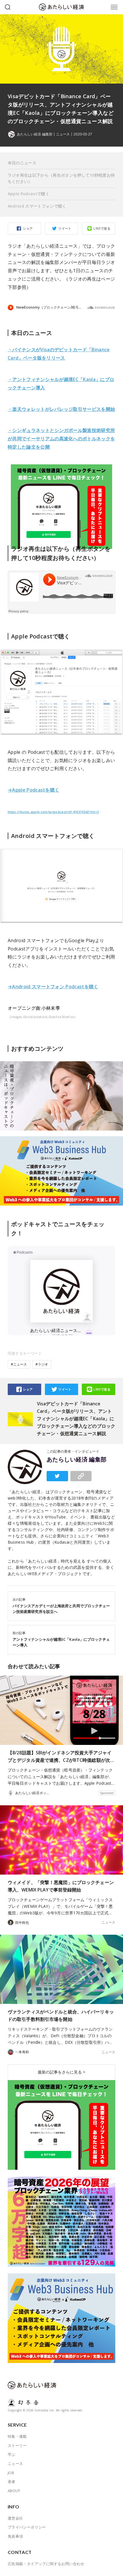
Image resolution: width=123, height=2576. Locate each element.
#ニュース (19, 1364)
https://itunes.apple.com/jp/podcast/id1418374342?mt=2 (53, 812)
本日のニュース (22, 163)
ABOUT (14, 2491)
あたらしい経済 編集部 (77, 1459)
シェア (28, 228)
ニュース (63, 134)
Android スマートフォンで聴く (37, 206)
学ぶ (12, 2454)
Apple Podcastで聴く (29, 194)
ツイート (65, 228)
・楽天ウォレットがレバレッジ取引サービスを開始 (61, 409)
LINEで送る (102, 228)
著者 (12, 2482)
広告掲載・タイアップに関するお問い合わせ (46, 2564)
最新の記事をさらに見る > (61, 2072)
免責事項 (15, 2536)
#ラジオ (42, 1364)
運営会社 (15, 2518)
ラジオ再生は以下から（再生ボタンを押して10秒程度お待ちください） (61, 178)
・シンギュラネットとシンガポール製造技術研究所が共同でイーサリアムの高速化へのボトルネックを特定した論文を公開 (61, 439)
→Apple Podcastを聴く (34, 790)
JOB (11, 2473)
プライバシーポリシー (27, 2527)
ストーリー (17, 2445)
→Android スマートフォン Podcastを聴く (53, 987)
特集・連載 (17, 2436)
